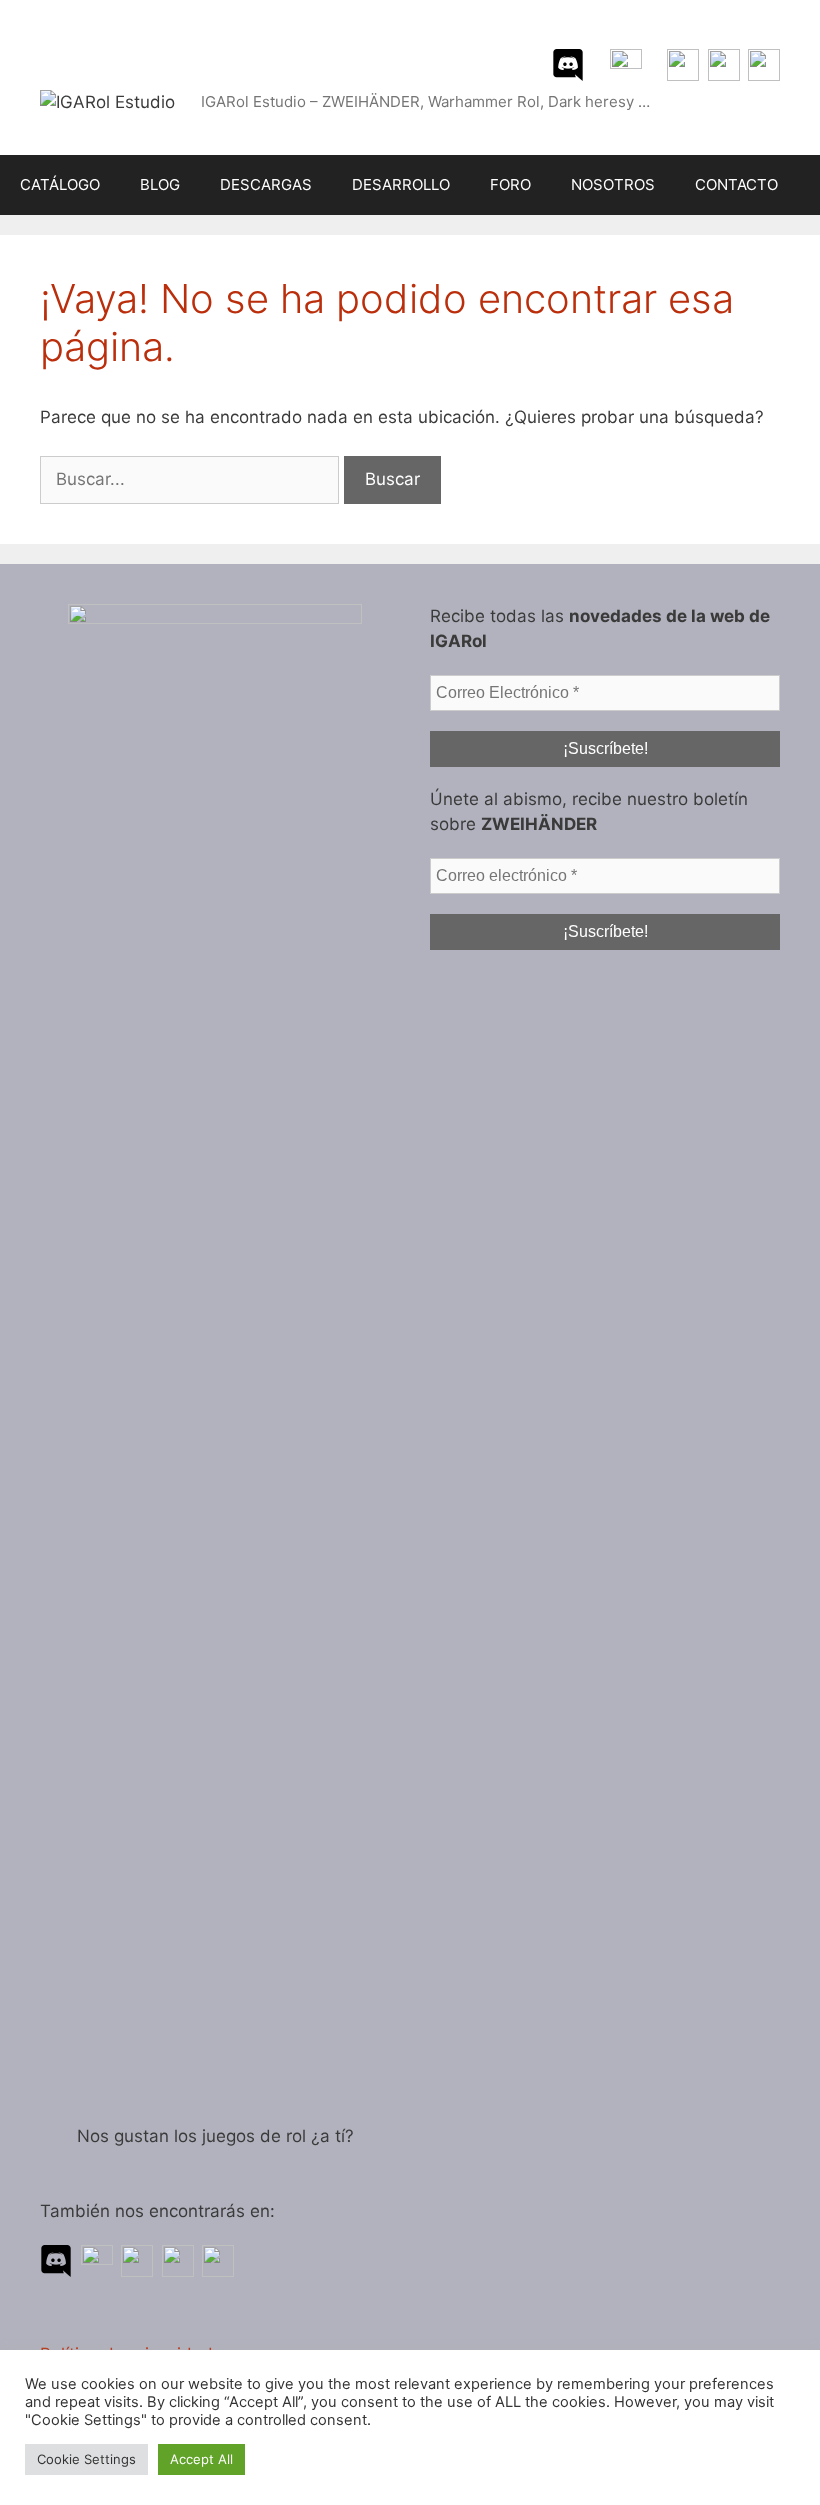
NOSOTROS (613, 184)
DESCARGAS (266, 184)
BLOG (160, 184)
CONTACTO (736, 184)
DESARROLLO (401, 184)
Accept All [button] (201, 2459)
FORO (510, 184)
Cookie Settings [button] (86, 2459)
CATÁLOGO (60, 184)
